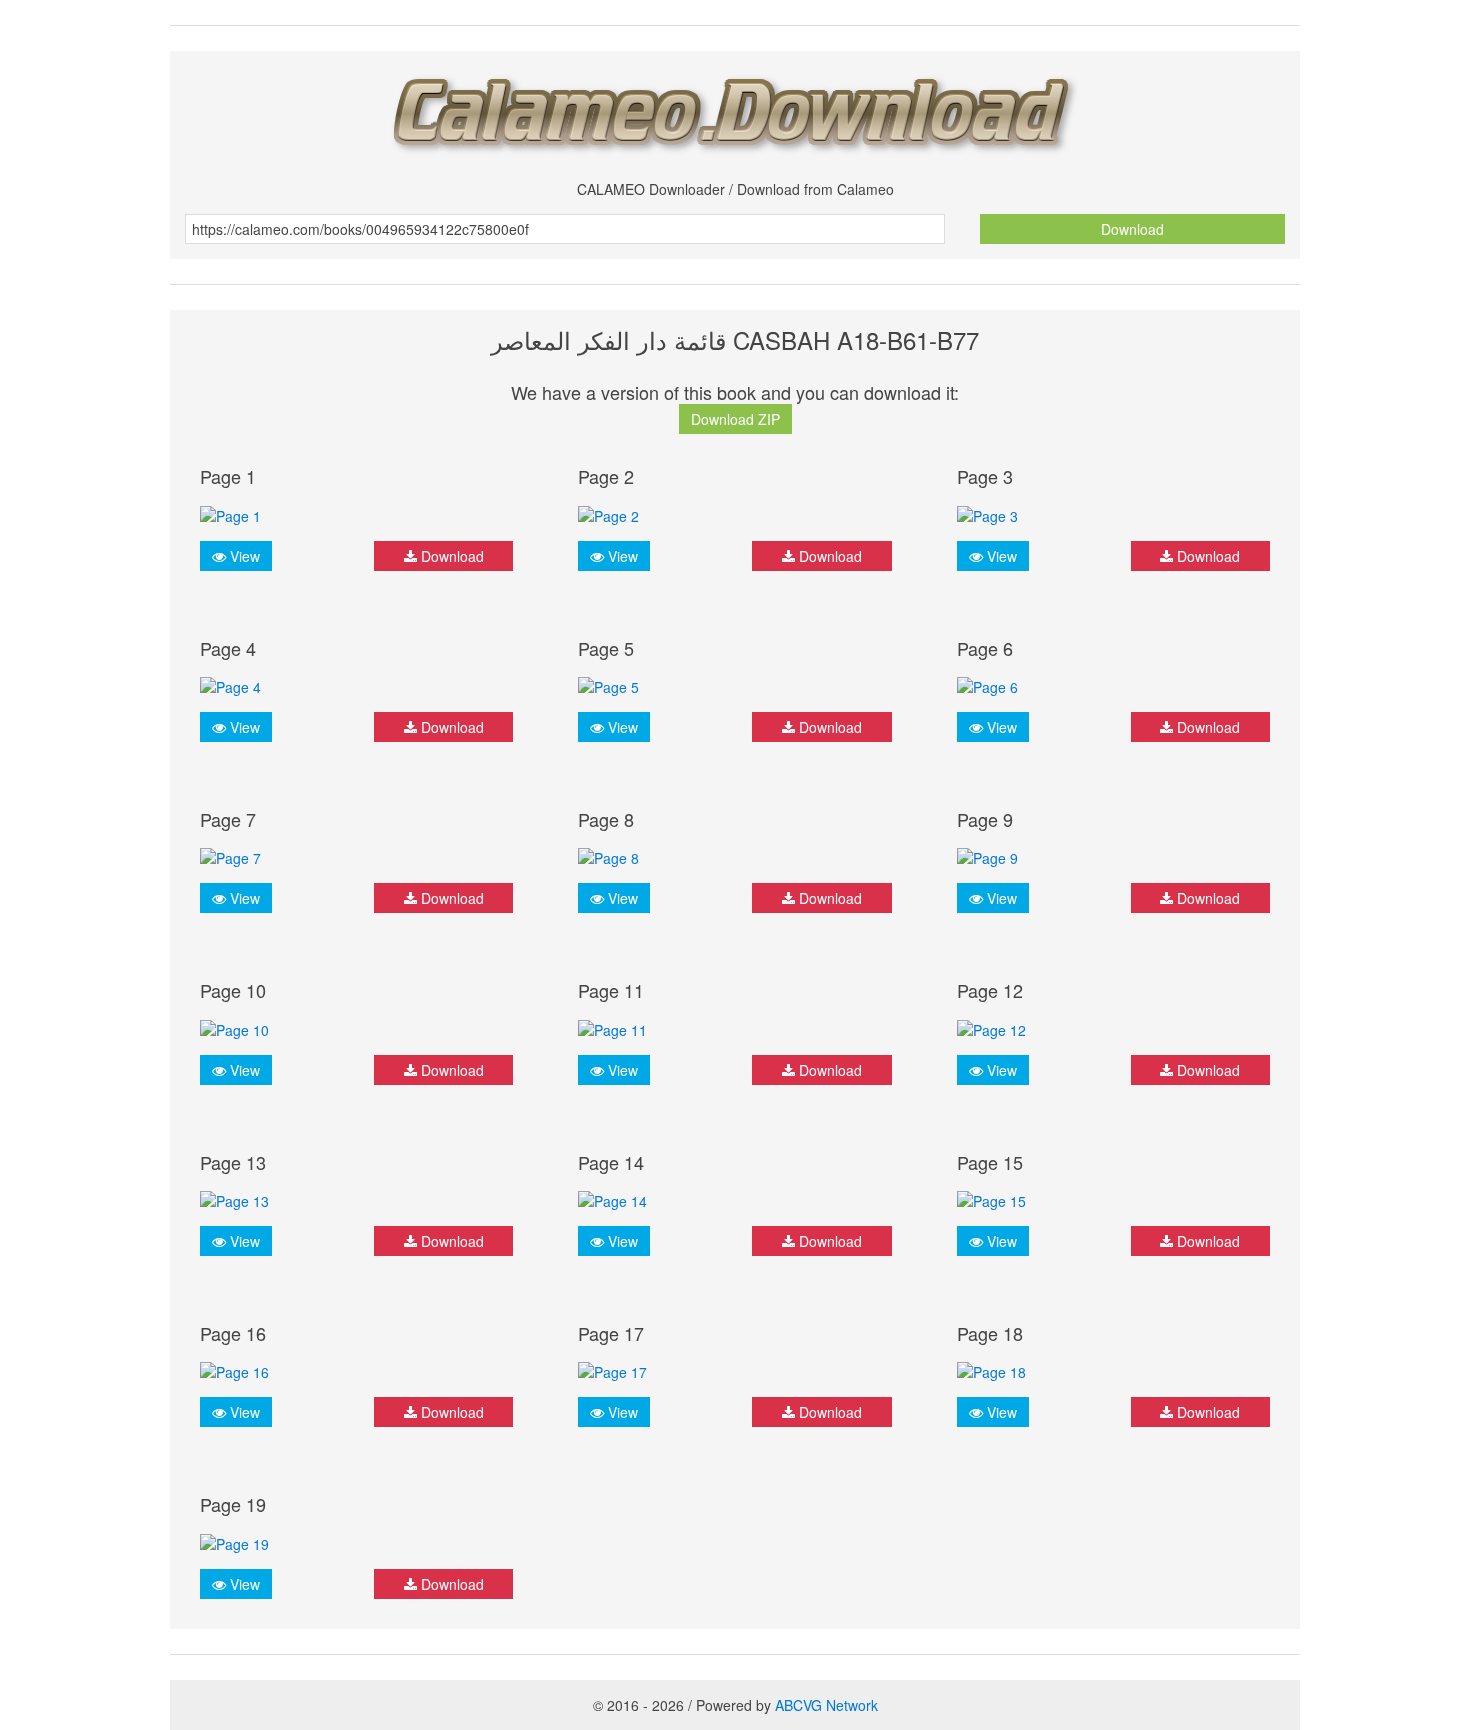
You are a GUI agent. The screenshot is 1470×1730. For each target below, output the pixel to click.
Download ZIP (735, 419)
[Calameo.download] (735, 108)
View (243, 556)
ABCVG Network (826, 1705)
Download (1132, 229)
